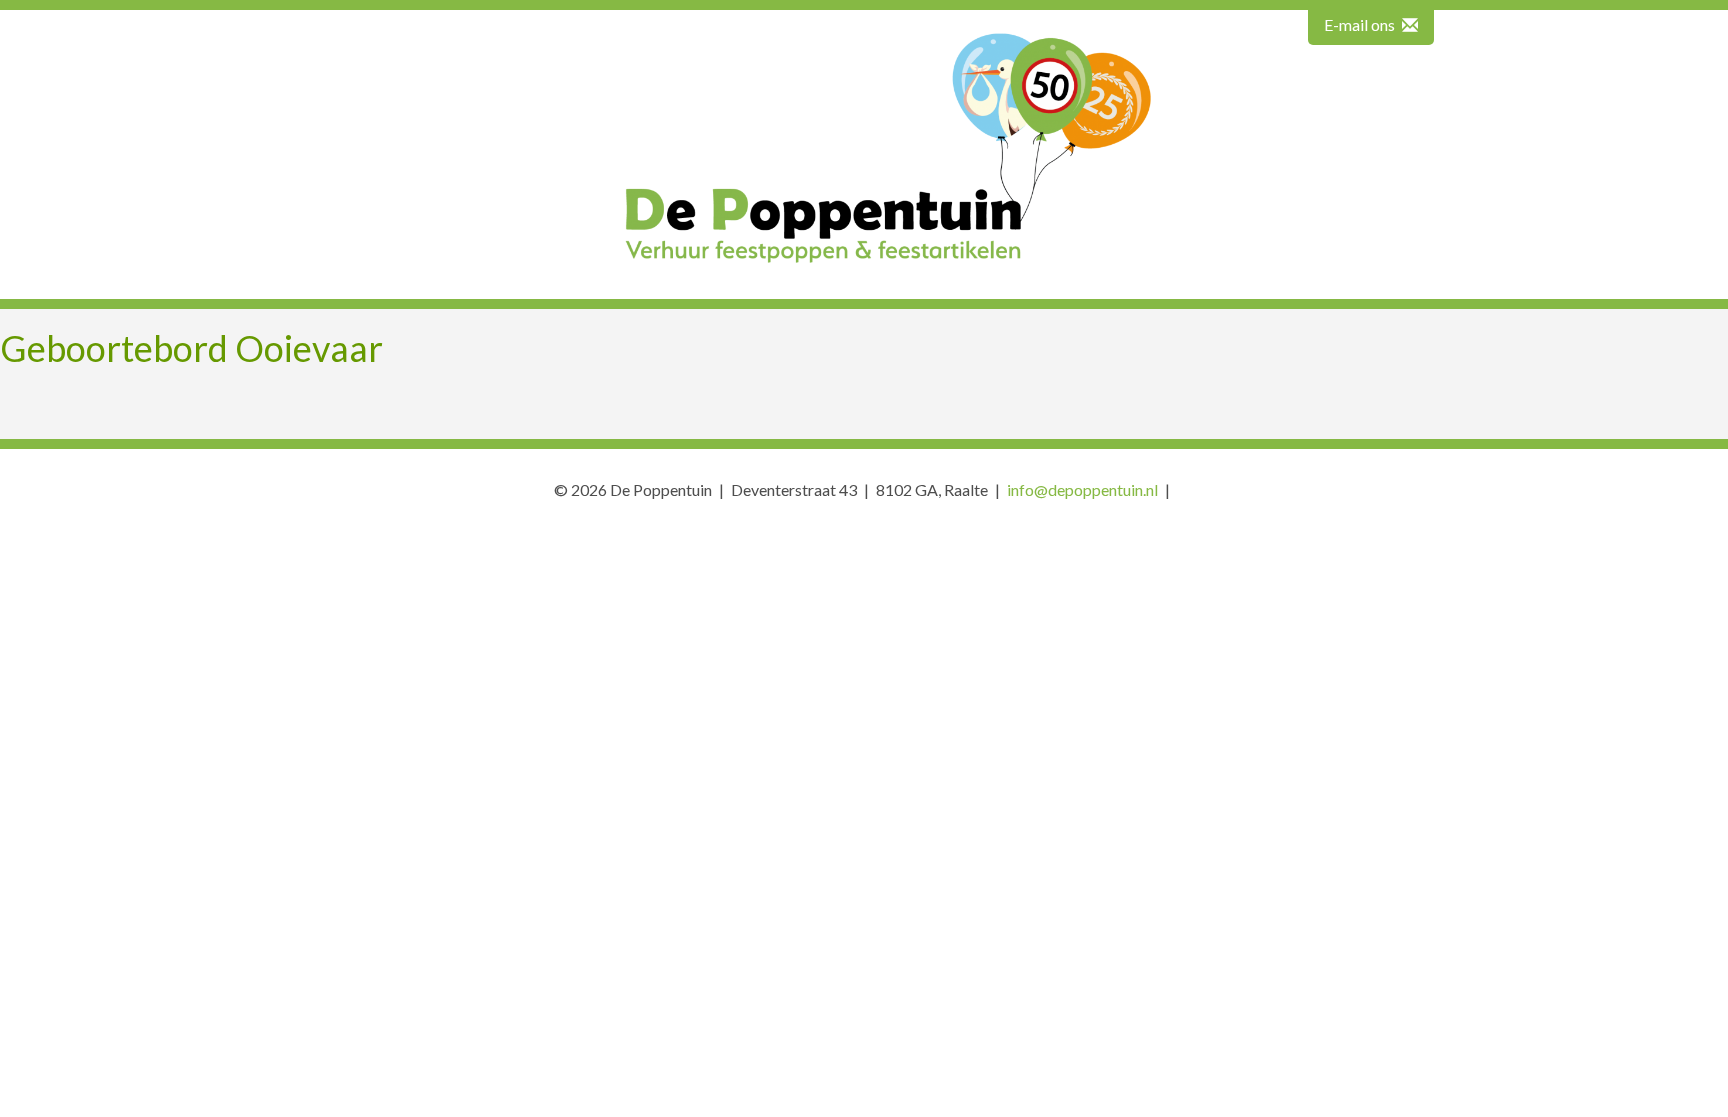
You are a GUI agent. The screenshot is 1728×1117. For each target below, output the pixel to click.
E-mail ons (1361, 24)
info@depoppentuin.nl (1082, 489)
